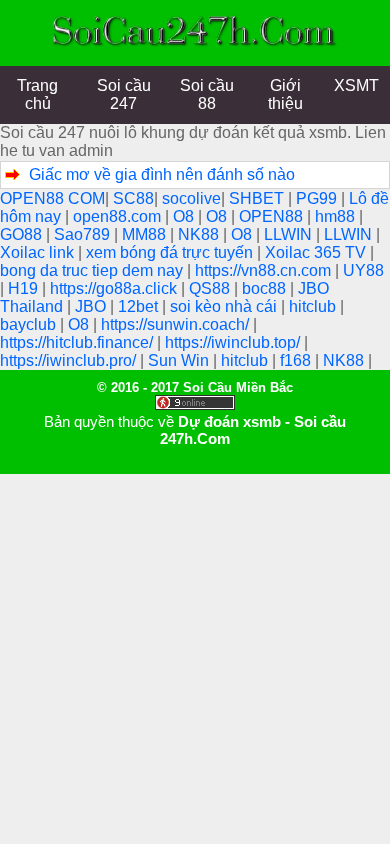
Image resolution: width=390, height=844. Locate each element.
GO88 (23, 234)
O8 (185, 216)
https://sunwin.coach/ (177, 324)
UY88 (363, 270)
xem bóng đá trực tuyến (171, 252)
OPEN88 (273, 216)
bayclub (30, 324)
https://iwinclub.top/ (234, 342)
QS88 (211, 288)
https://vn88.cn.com (265, 270)
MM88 (146, 234)
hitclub (314, 306)
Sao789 (84, 234)
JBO (92, 306)
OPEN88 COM (52, 198)
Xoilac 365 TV (317, 252)
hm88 (337, 216)
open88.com (119, 216)
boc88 (266, 288)
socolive (191, 198)
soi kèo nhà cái (225, 306)
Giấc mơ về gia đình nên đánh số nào (162, 174)
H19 (25, 288)
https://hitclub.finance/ (78, 342)
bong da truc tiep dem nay (93, 270)
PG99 (318, 198)
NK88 (200, 234)
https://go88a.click (115, 288)
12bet (140, 306)
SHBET (258, 198)
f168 (297, 360)
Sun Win (180, 360)
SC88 (133, 198)
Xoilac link (39, 252)
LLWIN (290, 234)
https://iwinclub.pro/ (70, 360)
